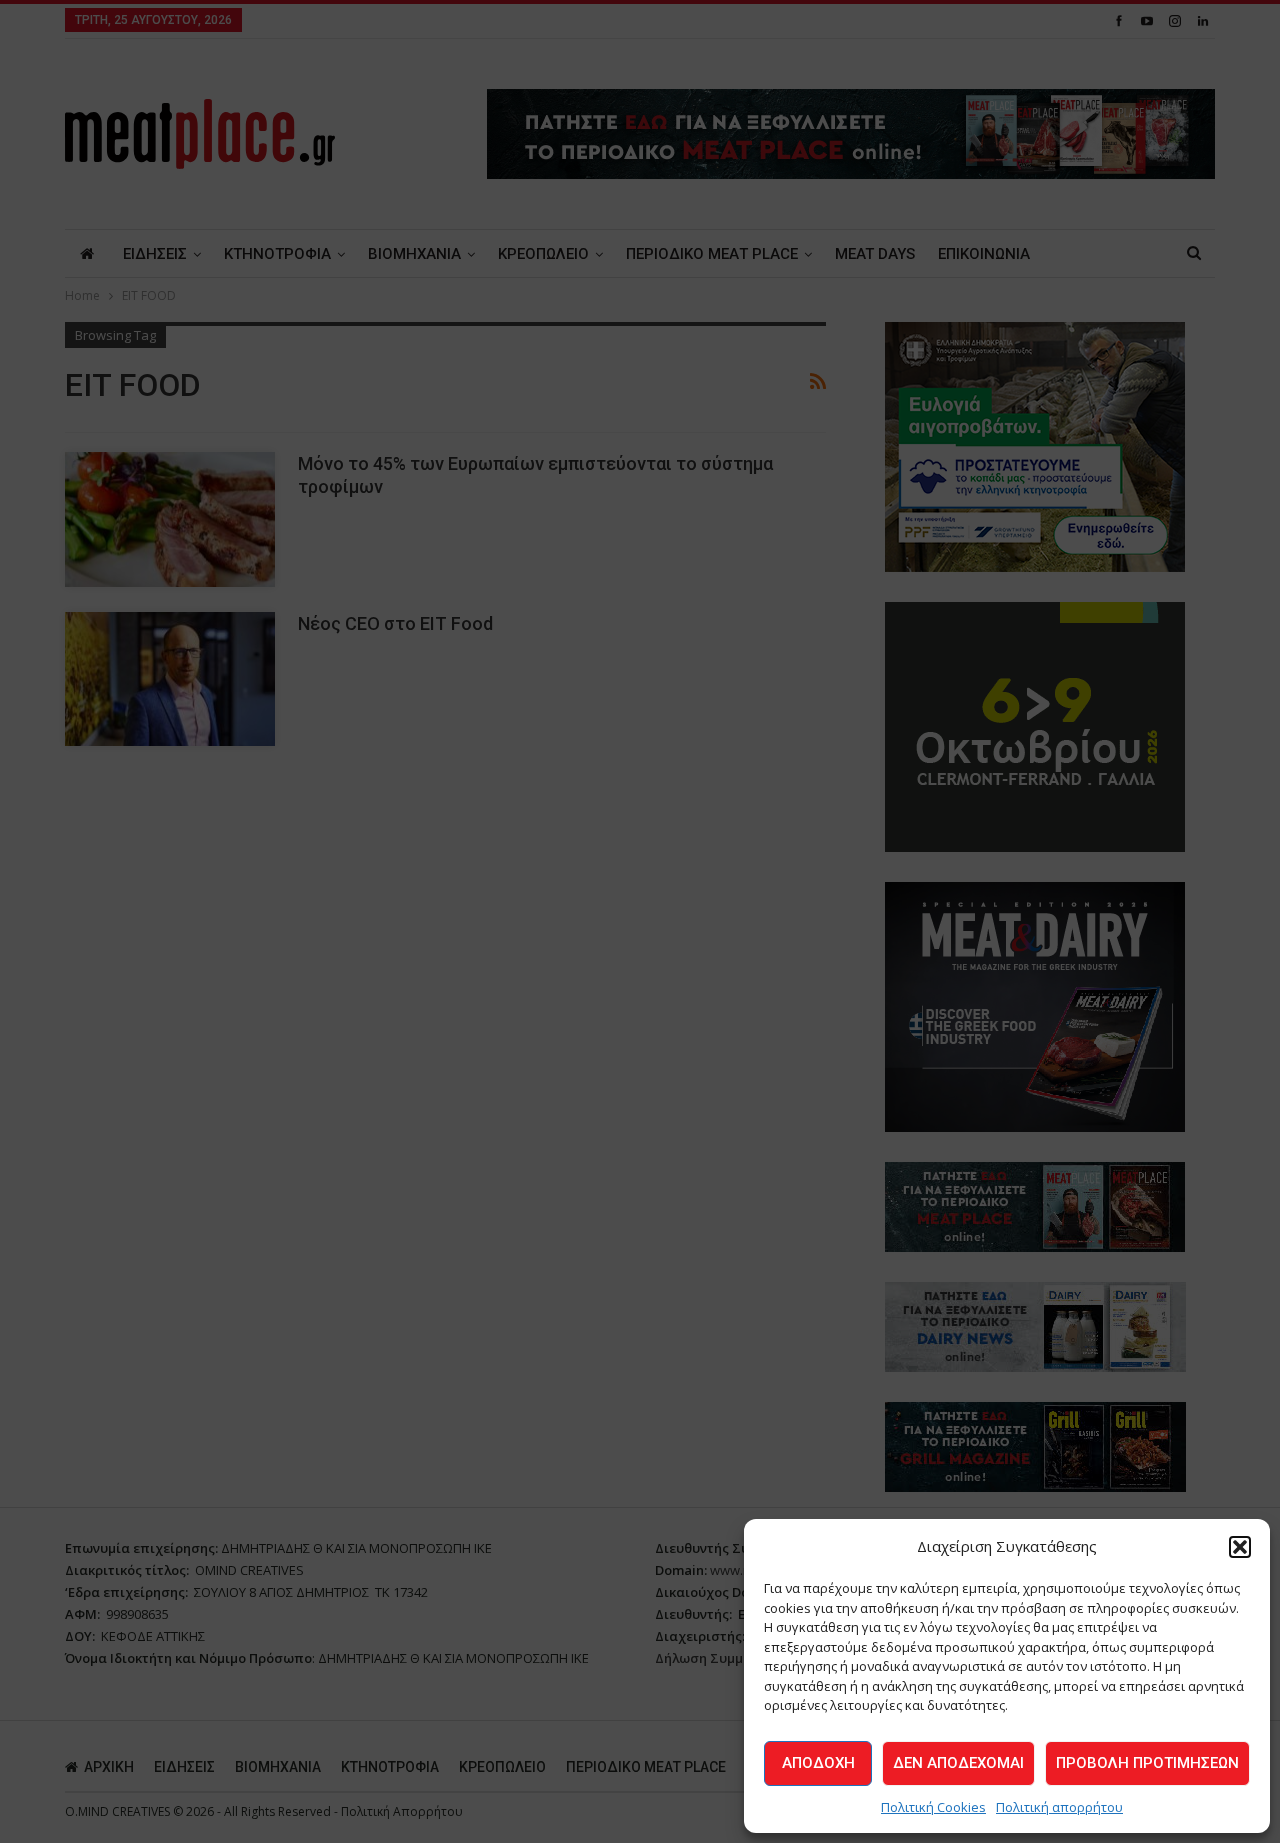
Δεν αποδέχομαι (958, 1763)
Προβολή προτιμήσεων (1147, 1763)
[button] (1240, 1547)
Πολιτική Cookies (933, 1807)
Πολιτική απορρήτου (1059, 1807)
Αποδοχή (818, 1763)
